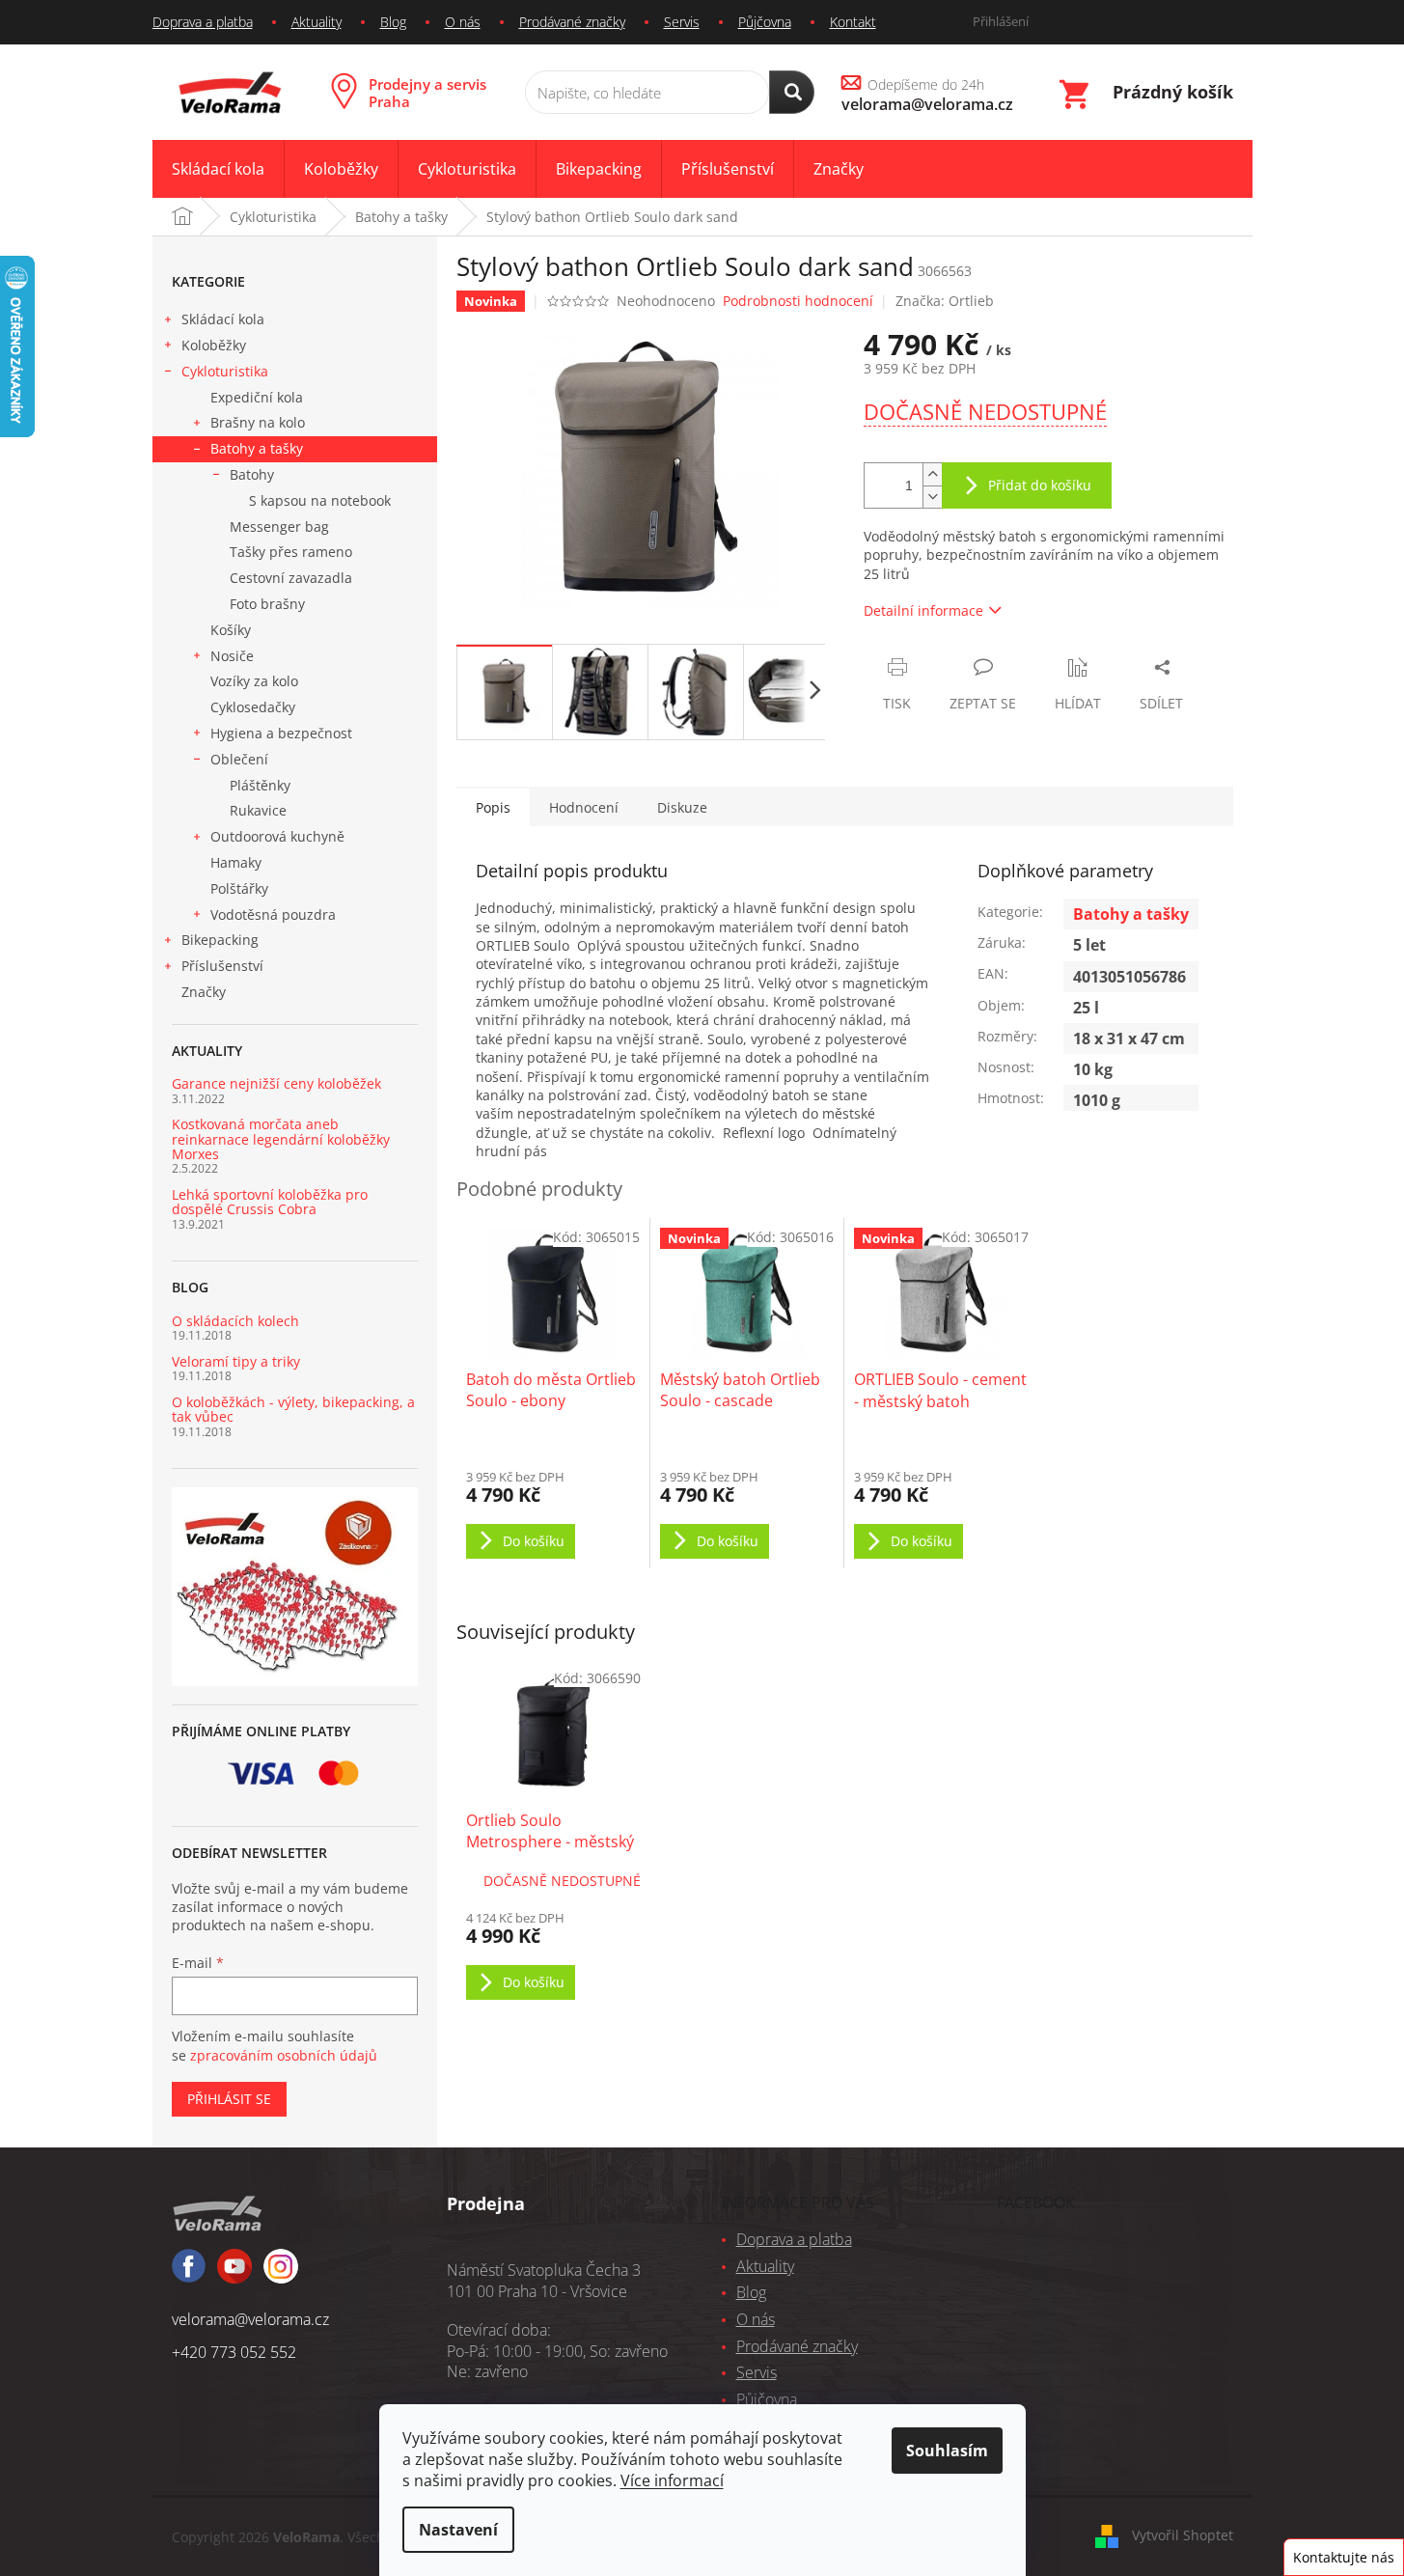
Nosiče (232, 656)
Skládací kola (223, 319)
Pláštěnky (260, 785)
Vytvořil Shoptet (1183, 2535)
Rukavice (258, 810)
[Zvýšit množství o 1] (932, 474)
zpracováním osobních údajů (284, 2055)
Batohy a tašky (257, 448)
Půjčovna (765, 22)
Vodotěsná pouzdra (273, 914)
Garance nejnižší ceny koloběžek (276, 1083)
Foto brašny (267, 604)
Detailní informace (923, 610)
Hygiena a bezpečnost (281, 733)
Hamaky (236, 862)
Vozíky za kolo (254, 681)
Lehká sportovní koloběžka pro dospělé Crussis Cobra (270, 1202)
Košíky (231, 630)
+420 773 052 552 (234, 2352)
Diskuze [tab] (682, 807)
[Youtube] (281, 2275)
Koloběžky (214, 345)
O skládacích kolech (235, 1321)
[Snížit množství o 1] (932, 497)
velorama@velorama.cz (250, 2319)
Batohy (252, 474)
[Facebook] (189, 2274)
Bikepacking (220, 940)
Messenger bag (279, 526)
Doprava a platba (203, 22)
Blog (393, 22)
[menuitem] (218, 169)
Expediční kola (257, 397)
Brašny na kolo (258, 422)
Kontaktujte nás (1344, 2557)
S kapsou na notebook (320, 500)
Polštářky (239, 888)
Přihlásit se (229, 2099)
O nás (463, 22)
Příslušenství (222, 966)
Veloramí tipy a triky (236, 1361)
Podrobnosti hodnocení (798, 301)
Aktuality (317, 22)
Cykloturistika (225, 371)
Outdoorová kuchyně (277, 836)
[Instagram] (234, 2275)
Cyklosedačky (253, 707)
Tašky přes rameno (291, 552)
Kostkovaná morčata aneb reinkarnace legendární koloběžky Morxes (281, 1139)
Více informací (672, 2480)
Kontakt (853, 22)
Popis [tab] (493, 807)
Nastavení (458, 2530)
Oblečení (239, 759)
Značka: (945, 301)
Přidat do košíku (1040, 485)
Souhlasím (947, 2451)
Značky (204, 992)
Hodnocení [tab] (584, 807)
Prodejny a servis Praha (427, 93)
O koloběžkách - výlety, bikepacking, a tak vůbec (293, 1410)
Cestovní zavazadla (291, 578)
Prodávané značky (572, 22)
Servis (682, 22)
